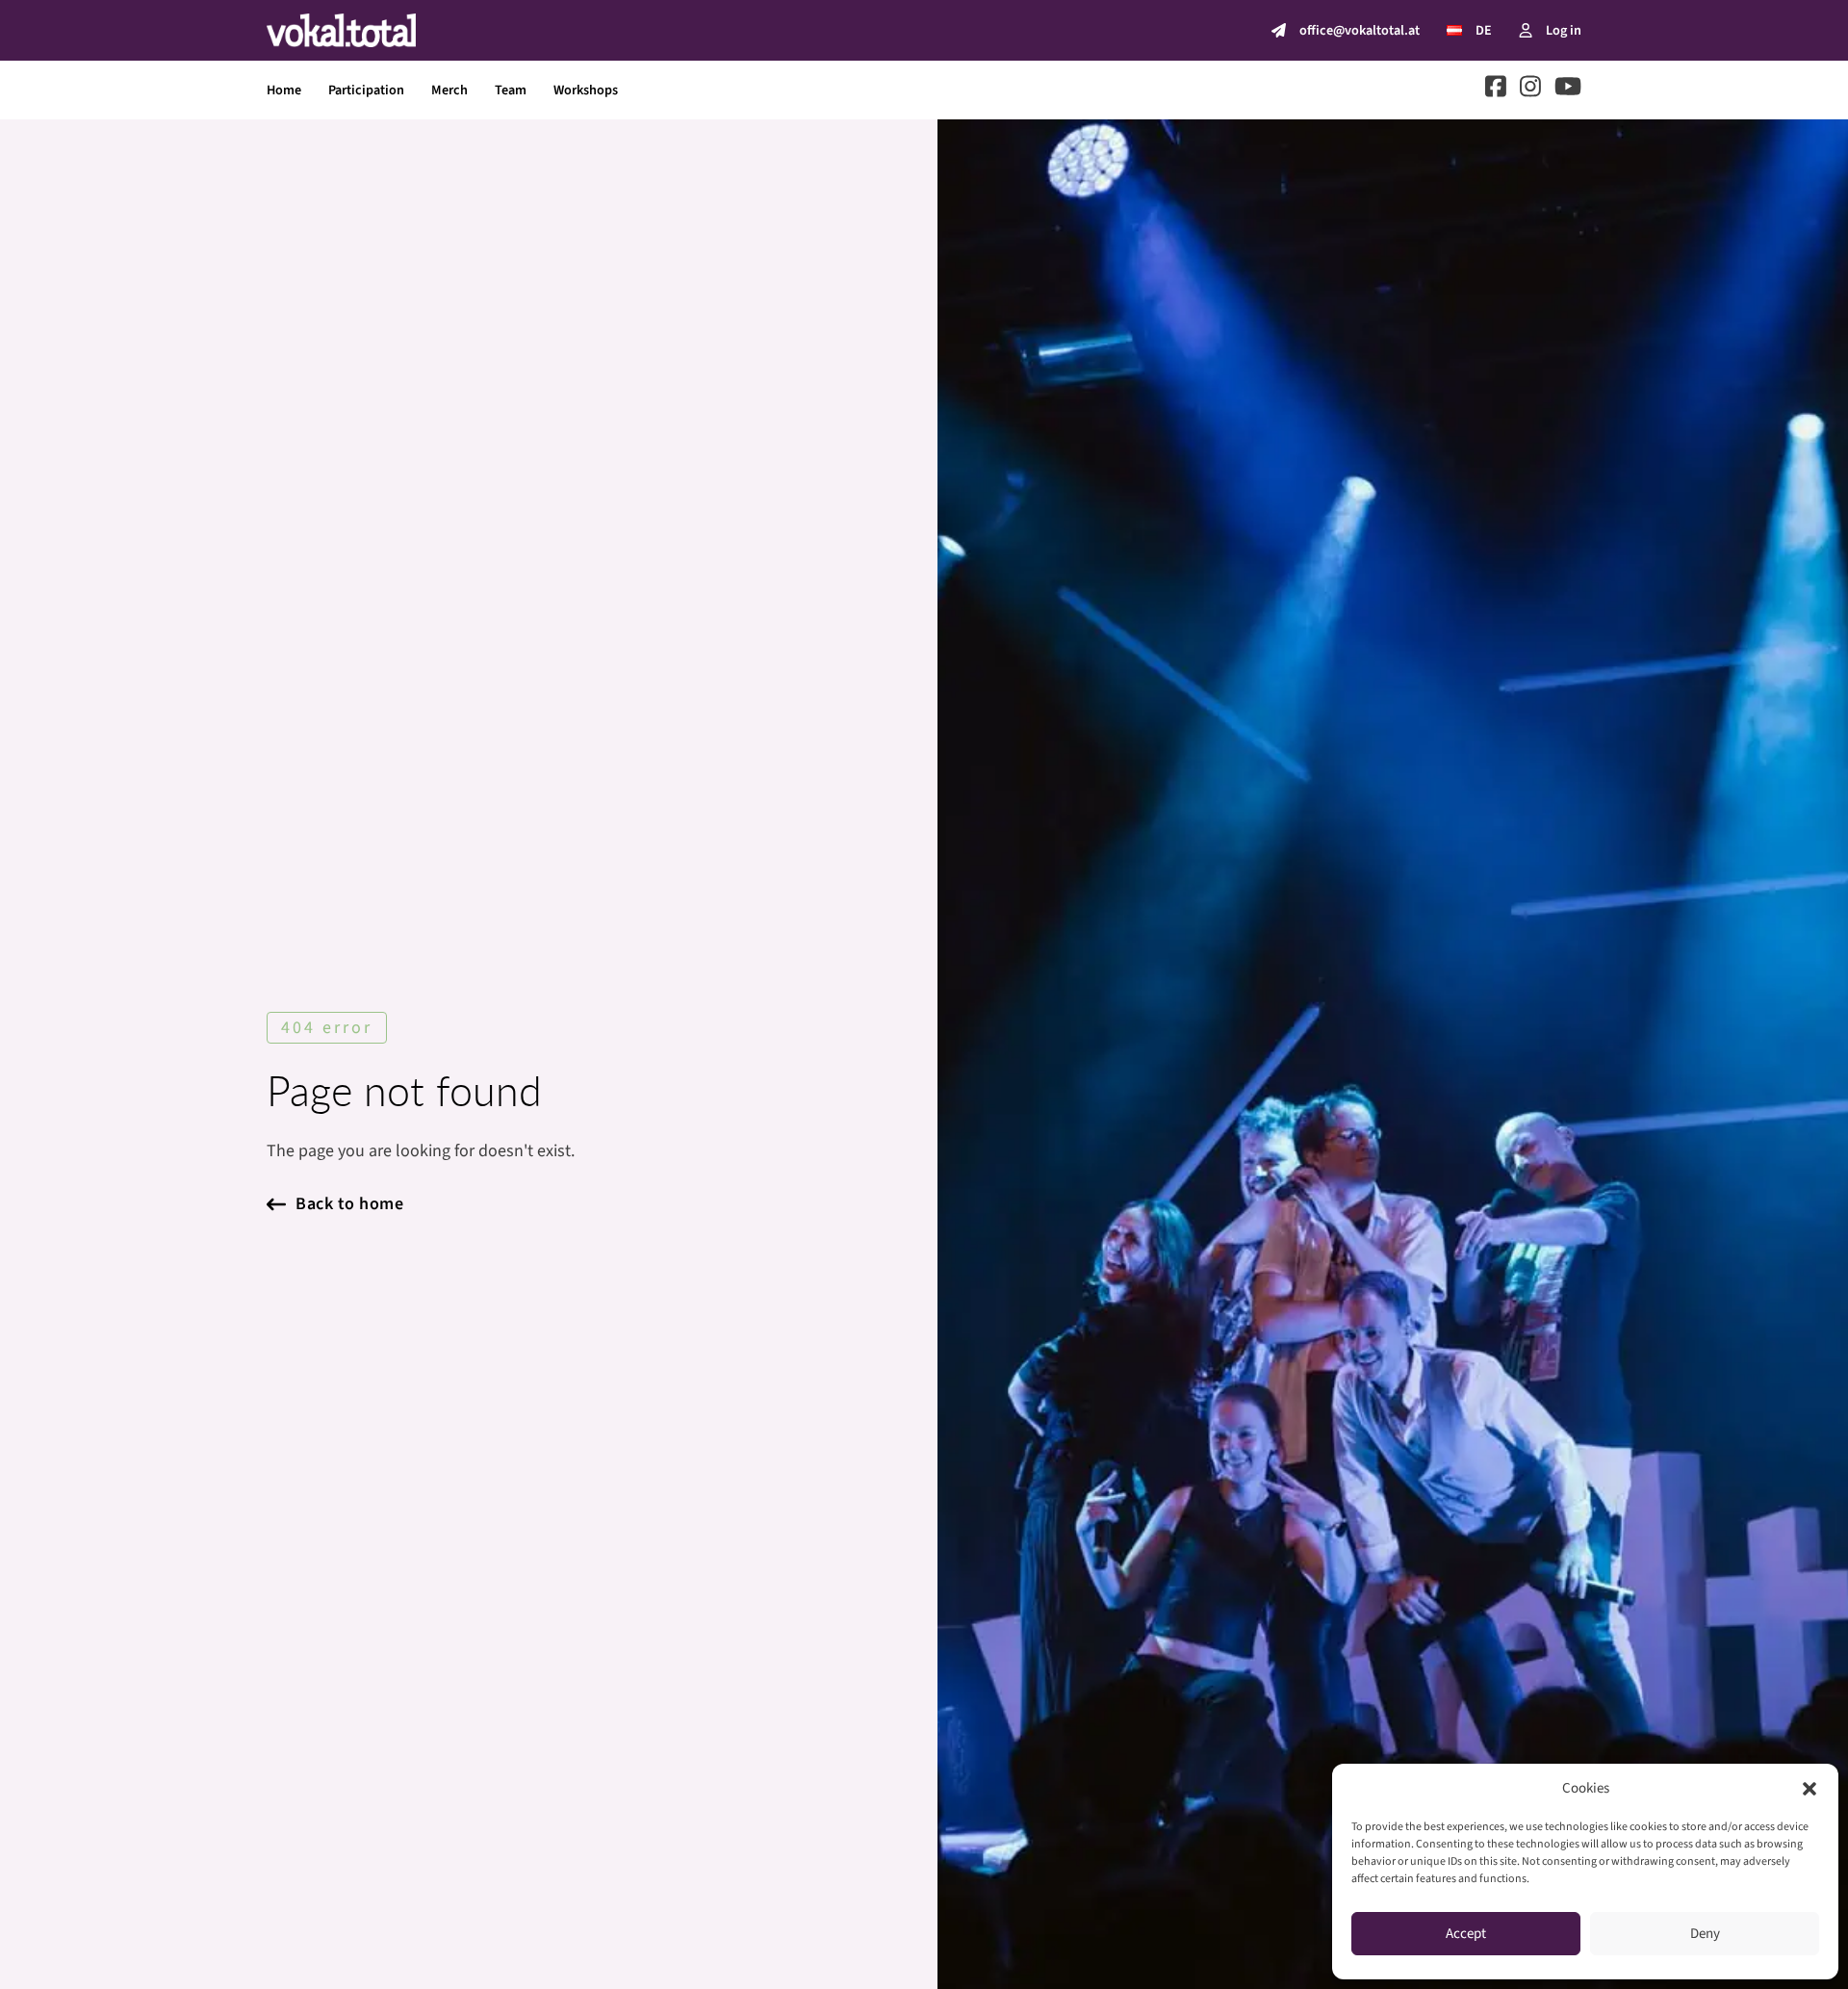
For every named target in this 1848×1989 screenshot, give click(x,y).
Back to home (349, 1204)
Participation (366, 90)
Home (284, 90)
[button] (1809, 1789)
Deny (1705, 1934)
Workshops (586, 90)
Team (511, 90)
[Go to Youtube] (1568, 90)
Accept (1466, 1934)
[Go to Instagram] (1530, 90)
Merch (449, 90)
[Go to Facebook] (1496, 90)
